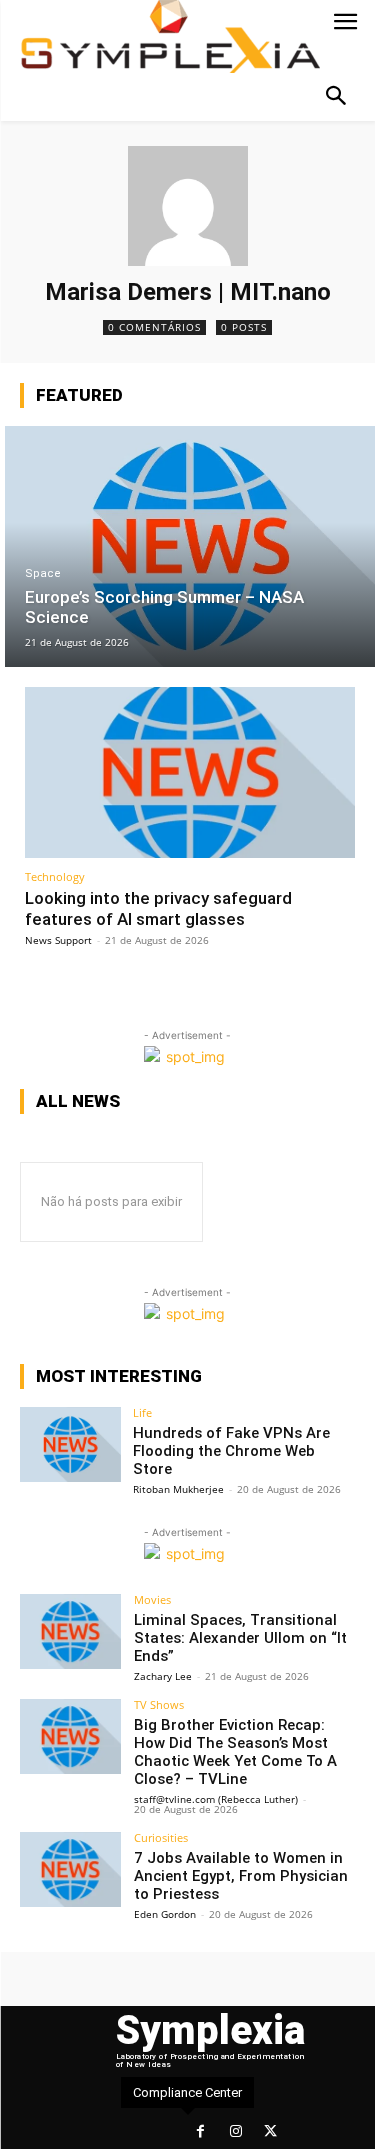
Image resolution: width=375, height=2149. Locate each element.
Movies (152, 1599)
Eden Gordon (165, 1914)
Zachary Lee (163, 1676)
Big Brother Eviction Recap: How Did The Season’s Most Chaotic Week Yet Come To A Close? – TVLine (235, 1752)
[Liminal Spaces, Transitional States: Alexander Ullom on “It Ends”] (70, 1631)
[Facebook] (200, 2131)
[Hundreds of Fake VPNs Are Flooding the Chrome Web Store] (70, 1444)
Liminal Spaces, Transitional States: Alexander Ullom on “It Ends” (240, 1638)
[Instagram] (235, 2131)
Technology (55, 876)
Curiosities (161, 1837)
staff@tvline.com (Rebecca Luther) (216, 1799)
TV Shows (159, 1704)
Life (142, 1412)
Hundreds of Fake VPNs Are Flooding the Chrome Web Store (231, 1451)
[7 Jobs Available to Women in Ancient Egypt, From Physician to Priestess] (70, 1869)
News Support (58, 940)
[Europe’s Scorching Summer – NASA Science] (190, 546)
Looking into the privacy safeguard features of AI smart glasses (158, 908)
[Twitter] (270, 2131)
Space (43, 573)
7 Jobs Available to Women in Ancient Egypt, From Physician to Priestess (241, 1876)
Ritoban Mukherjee (178, 1489)
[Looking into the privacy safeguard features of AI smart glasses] (190, 773)
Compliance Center (187, 2092)
